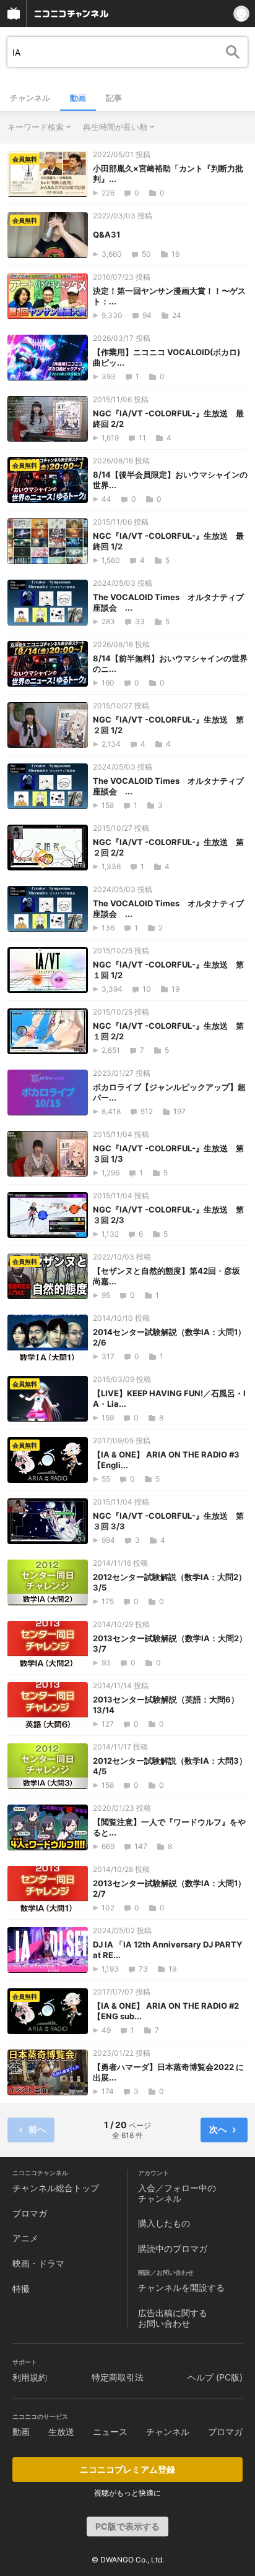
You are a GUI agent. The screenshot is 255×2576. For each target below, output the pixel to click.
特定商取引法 (118, 2377)
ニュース (110, 2432)
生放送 (61, 2432)
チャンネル (30, 98)
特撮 (21, 2289)
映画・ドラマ (38, 2263)
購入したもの (164, 2223)
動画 (78, 98)
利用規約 (30, 2377)
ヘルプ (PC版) (215, 2377)
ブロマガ (30, 2213)
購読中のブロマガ (173, 2248)
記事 (114, 98)
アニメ (25, 2238)
